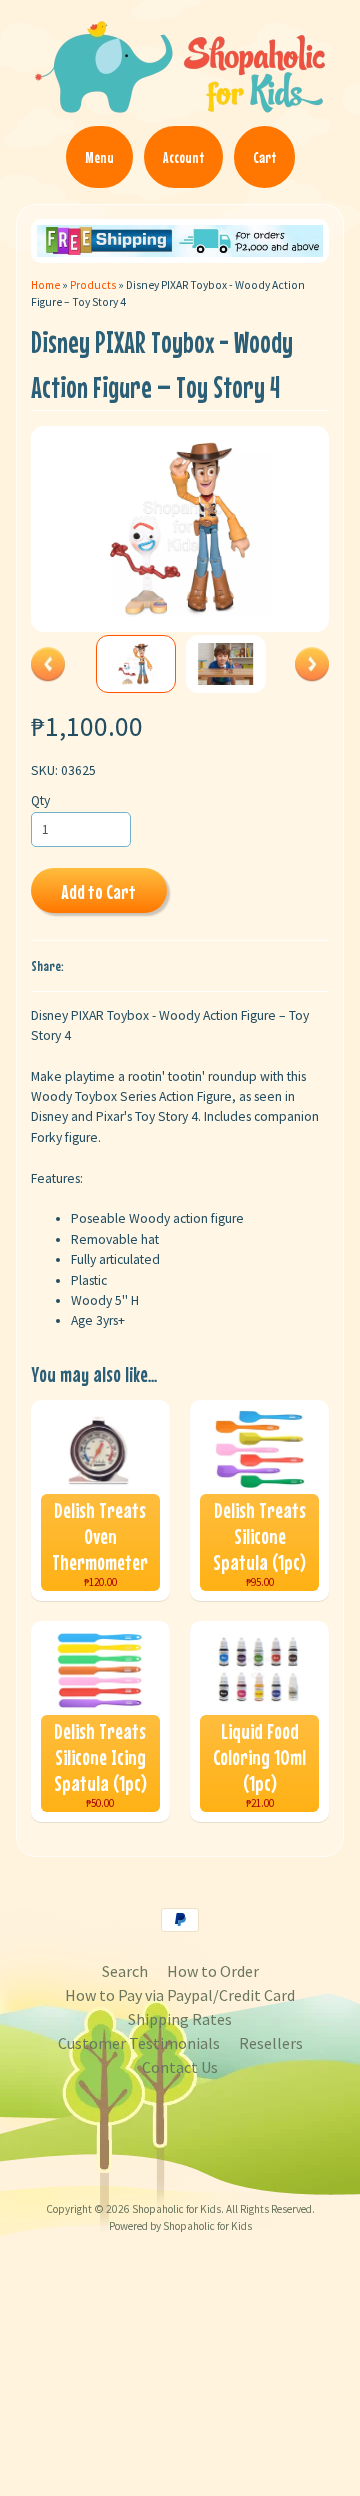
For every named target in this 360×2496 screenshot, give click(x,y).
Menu (99, 157)
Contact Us (180, 2067)
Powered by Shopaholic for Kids (180, 2226)
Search (125, 1971)
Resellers (271, 2043)
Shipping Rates (180, 2019)
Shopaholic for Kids (176, 2209)
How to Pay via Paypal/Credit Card (180, 1995)
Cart (264, 157)
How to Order (213, 1971)
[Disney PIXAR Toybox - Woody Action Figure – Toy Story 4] (136, 664)
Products (93, 285)
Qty (40, 800)
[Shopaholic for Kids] (180, 104)
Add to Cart (98, 891)
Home (45, 285)
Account (183, 157)
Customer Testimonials (139, 2043)
